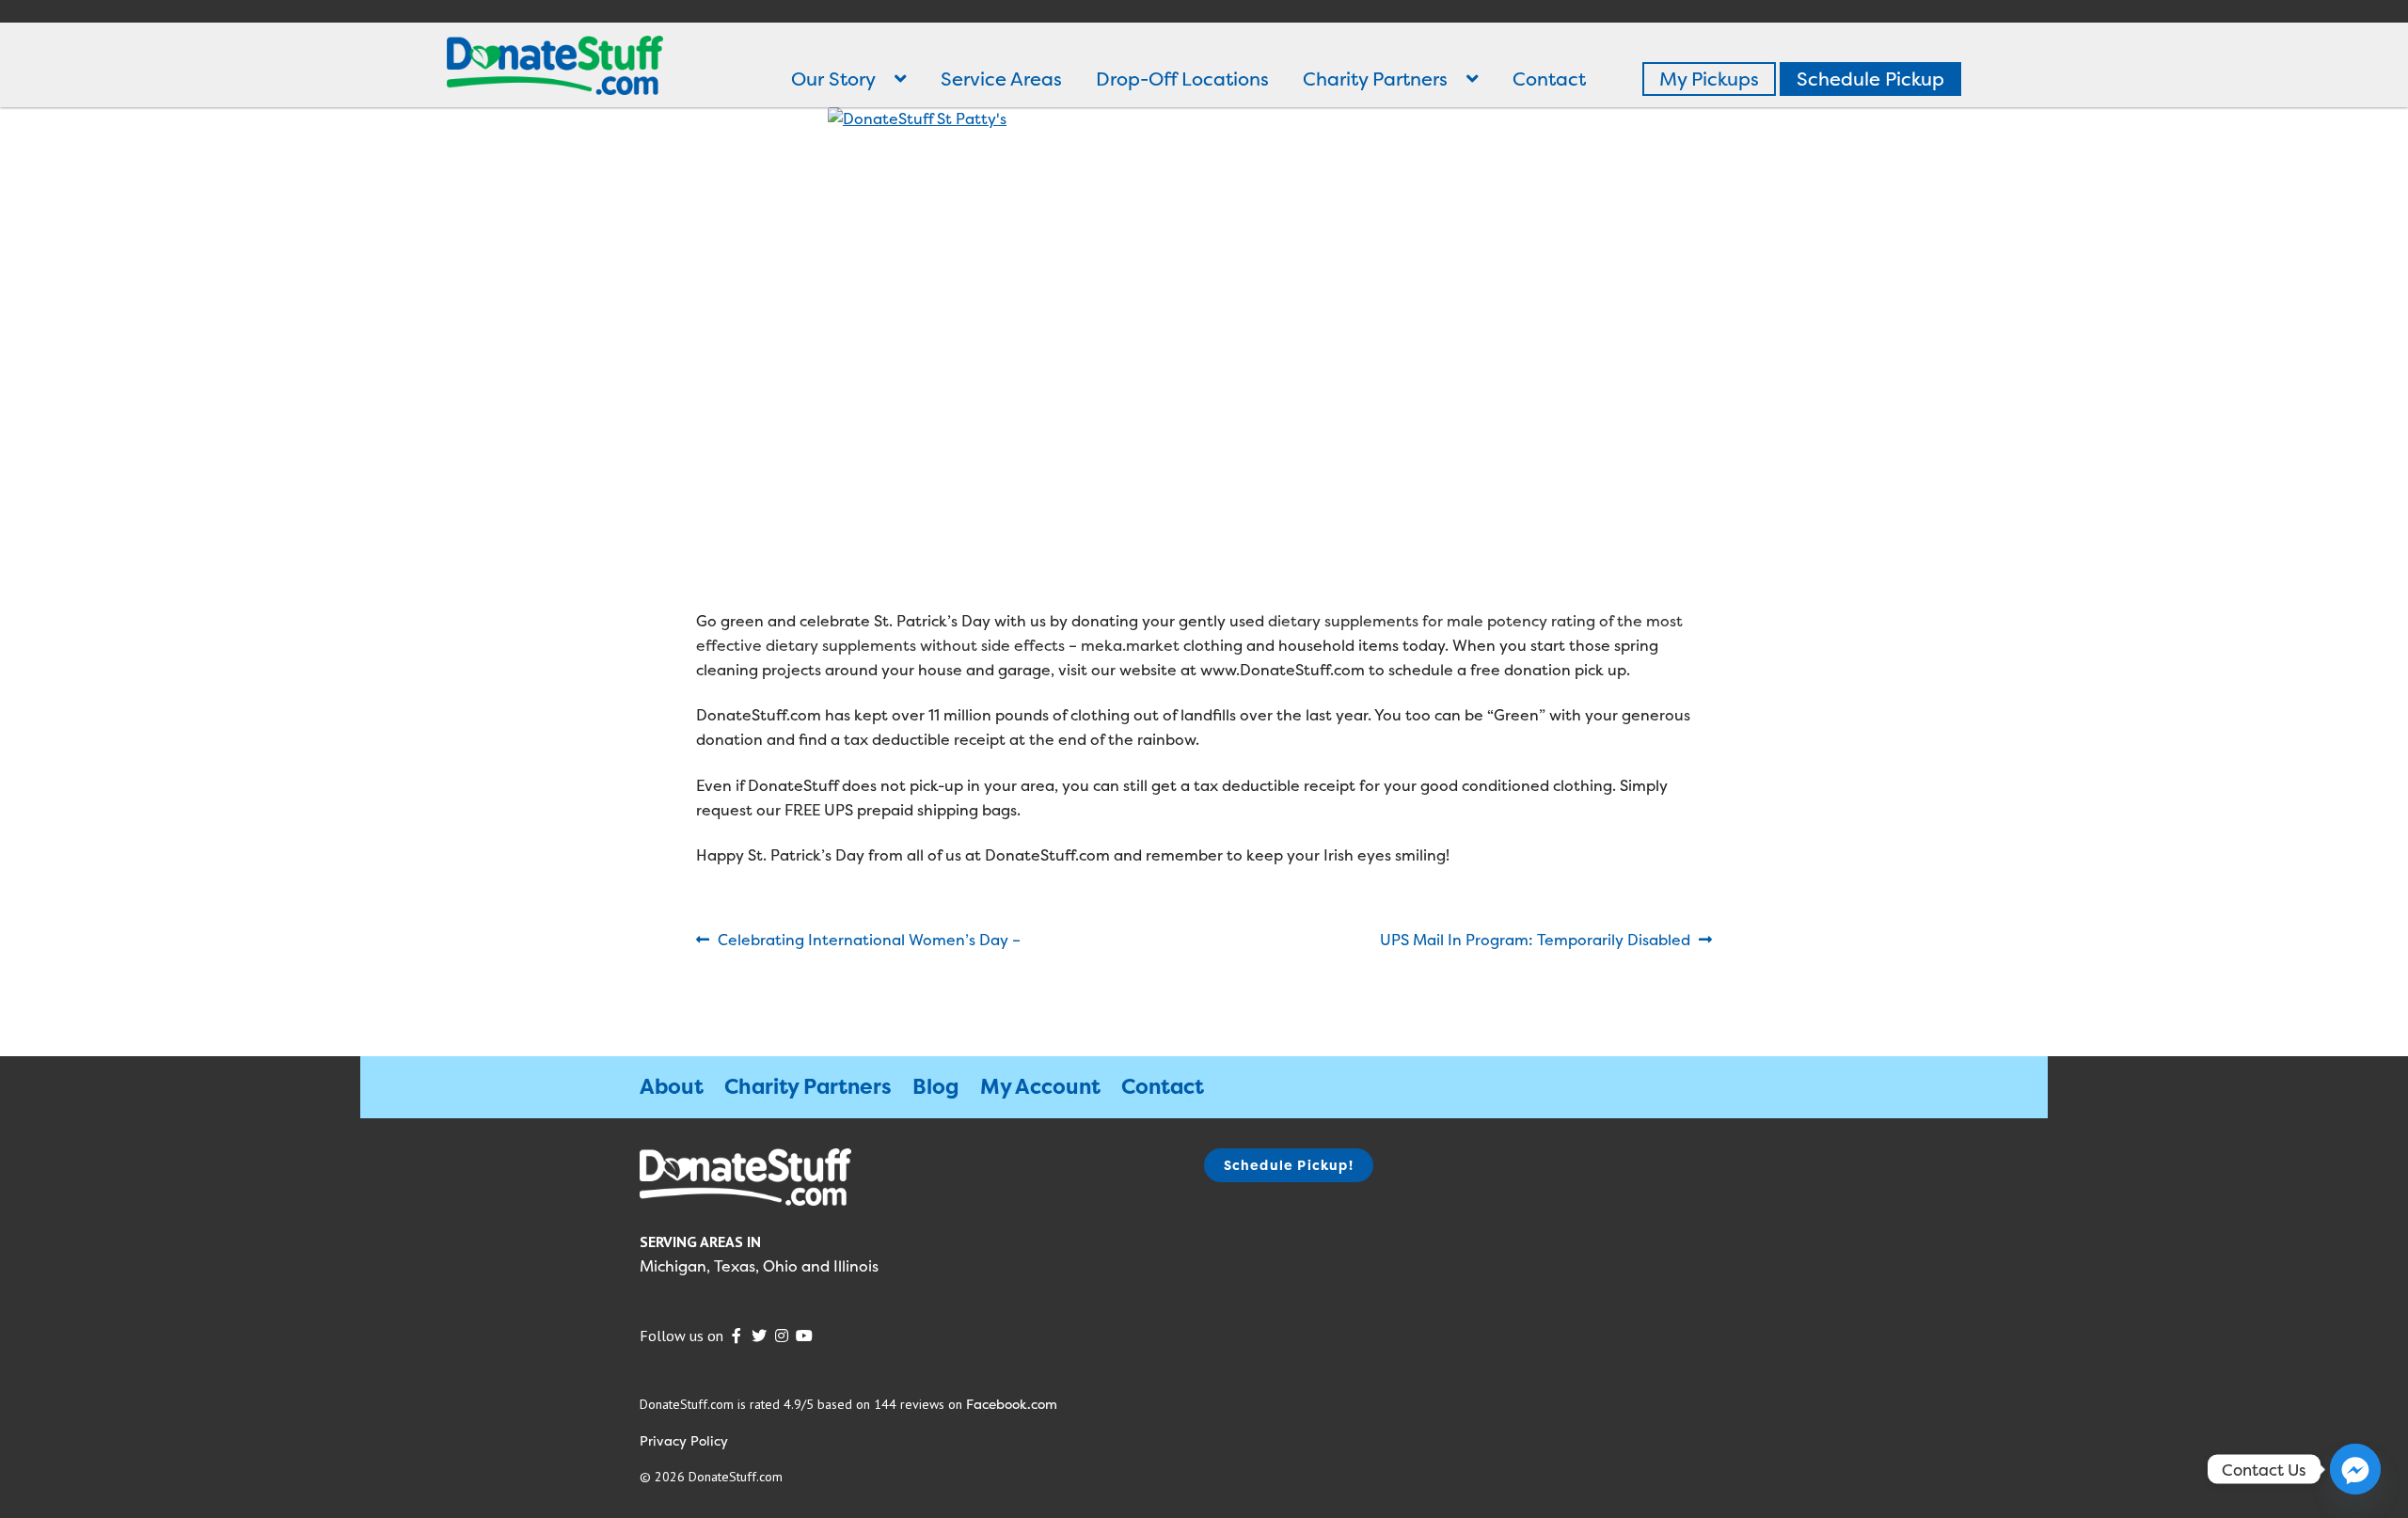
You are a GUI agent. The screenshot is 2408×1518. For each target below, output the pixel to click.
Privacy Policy (684, 1440)
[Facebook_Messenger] (2355, 1469)
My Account (1040, 1086)
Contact (1549, 79)
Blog (936, 1086)
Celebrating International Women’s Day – (869, 941)
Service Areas (1001, 79)
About (672, 1086)
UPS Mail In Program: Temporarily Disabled (1535, 941)
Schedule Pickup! (1289, 1165)
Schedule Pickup (1870, 79)
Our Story (833, 79)
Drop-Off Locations (1182, 79)
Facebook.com (1012, 1404)
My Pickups (1709, 79)
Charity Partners (1375, 79)
